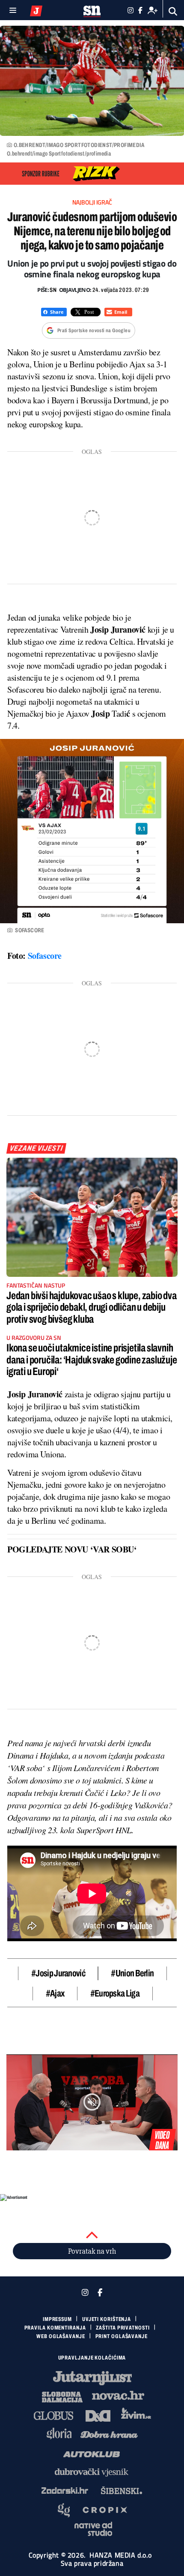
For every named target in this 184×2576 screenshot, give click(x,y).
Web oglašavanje (61, 2336)
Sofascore (45, 956)
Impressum (57, 2319)
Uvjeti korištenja (107, 2319)
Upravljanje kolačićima (92, 2358)
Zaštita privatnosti (123, 2328)
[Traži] (173, 11)
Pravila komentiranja (55, 2328)
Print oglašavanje (122, 2336)
